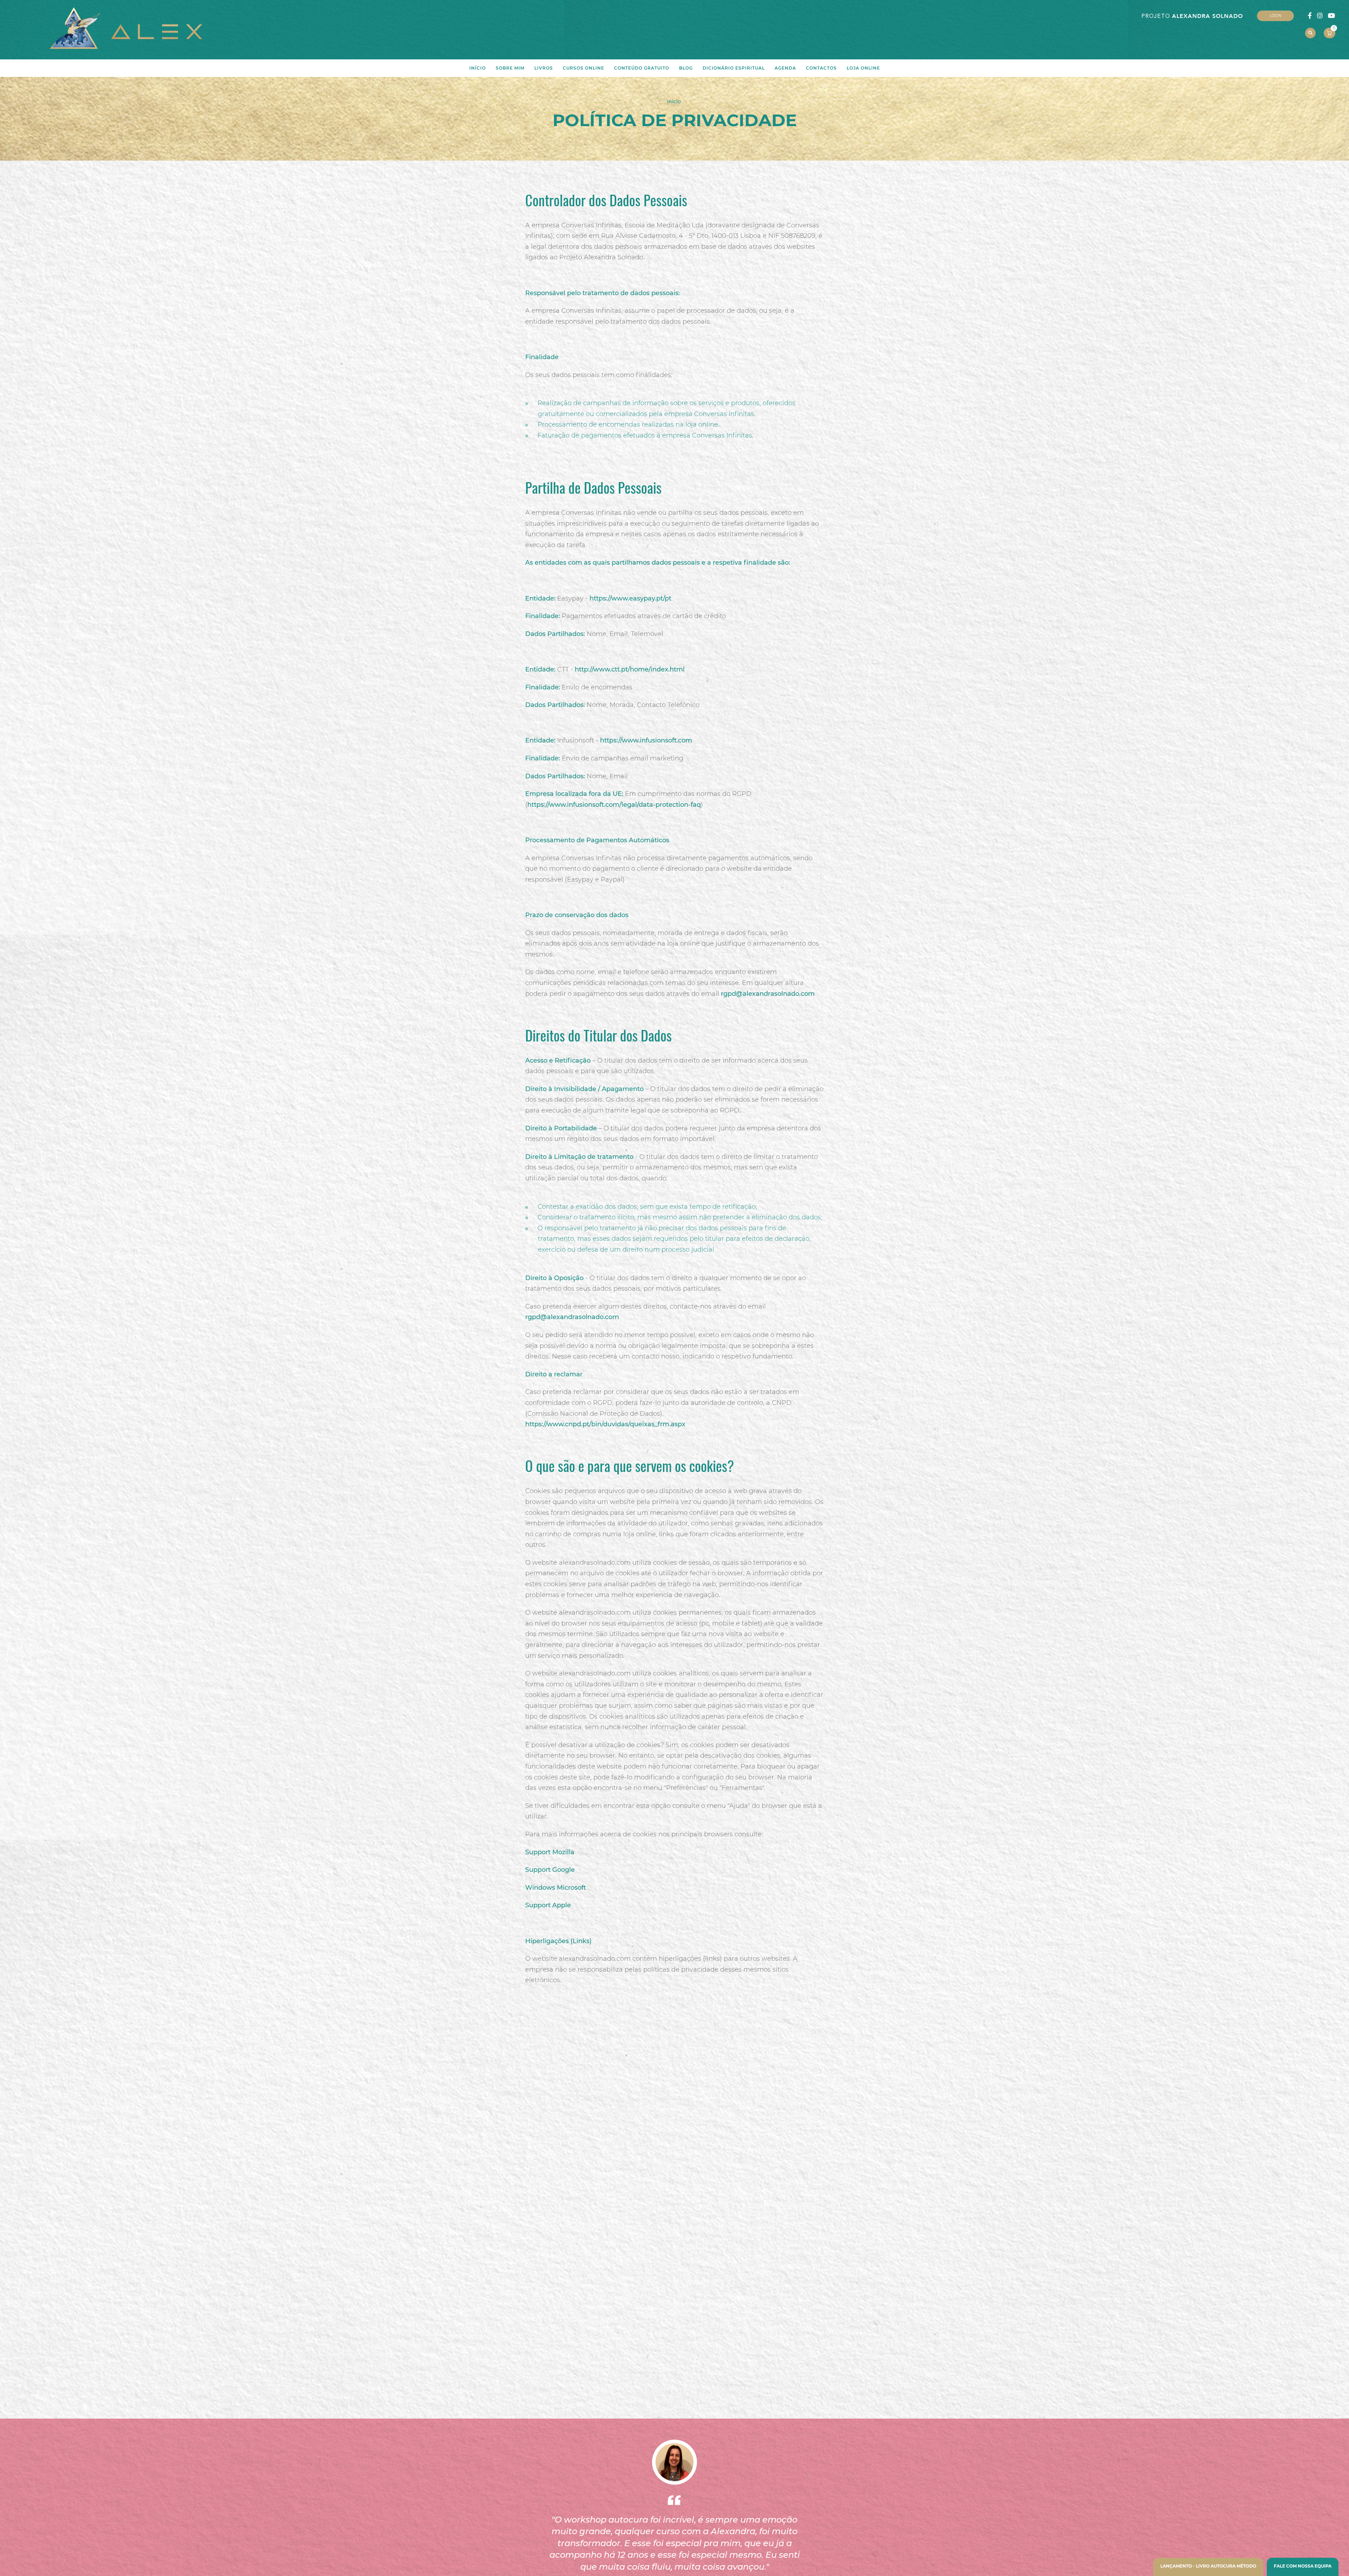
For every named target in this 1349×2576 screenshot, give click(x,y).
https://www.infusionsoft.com (646, 740)
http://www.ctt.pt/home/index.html (630, 669)
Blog (686, 68)
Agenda (785, 68)
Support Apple (548, 1905)
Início (674, 102)
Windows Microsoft (556, 1888)
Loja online (863, 68)
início (478, 68)
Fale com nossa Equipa (1303, 2566)
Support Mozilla (550, 1852)
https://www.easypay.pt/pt (630, 598)
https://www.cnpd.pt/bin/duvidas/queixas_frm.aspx (605, 1424)
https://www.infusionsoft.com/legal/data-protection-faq (614, 805)
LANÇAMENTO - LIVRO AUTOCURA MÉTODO (1208, 2566)
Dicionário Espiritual (734, 68)
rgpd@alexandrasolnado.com (768, 994)
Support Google (550, 1870)
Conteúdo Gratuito (642, 68)
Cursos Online (584, 68)
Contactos (821, 68)
